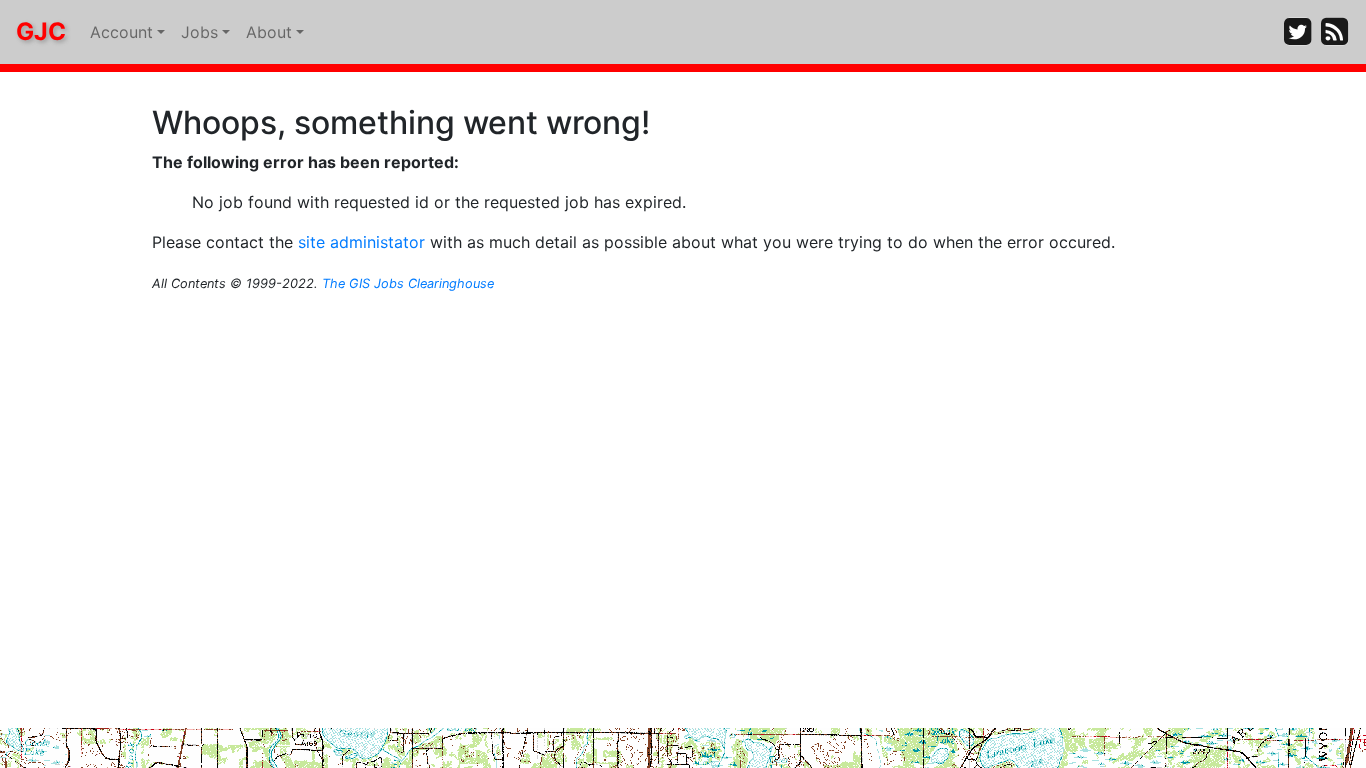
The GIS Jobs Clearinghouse (408, 283)
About (269, 32)
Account (121, 32)
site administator (361, 242)
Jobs (199, 32)
